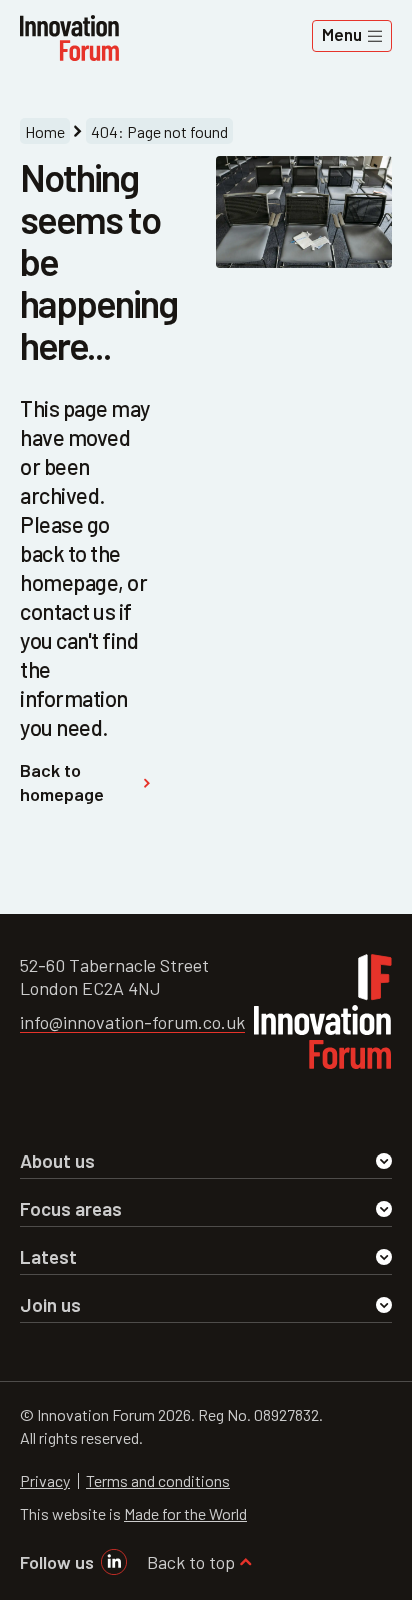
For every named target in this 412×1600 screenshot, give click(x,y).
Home (45, 131)
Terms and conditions (158, 1480)
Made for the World (185, 1513)
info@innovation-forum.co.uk (132, 1022)
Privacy (45, 1480)
